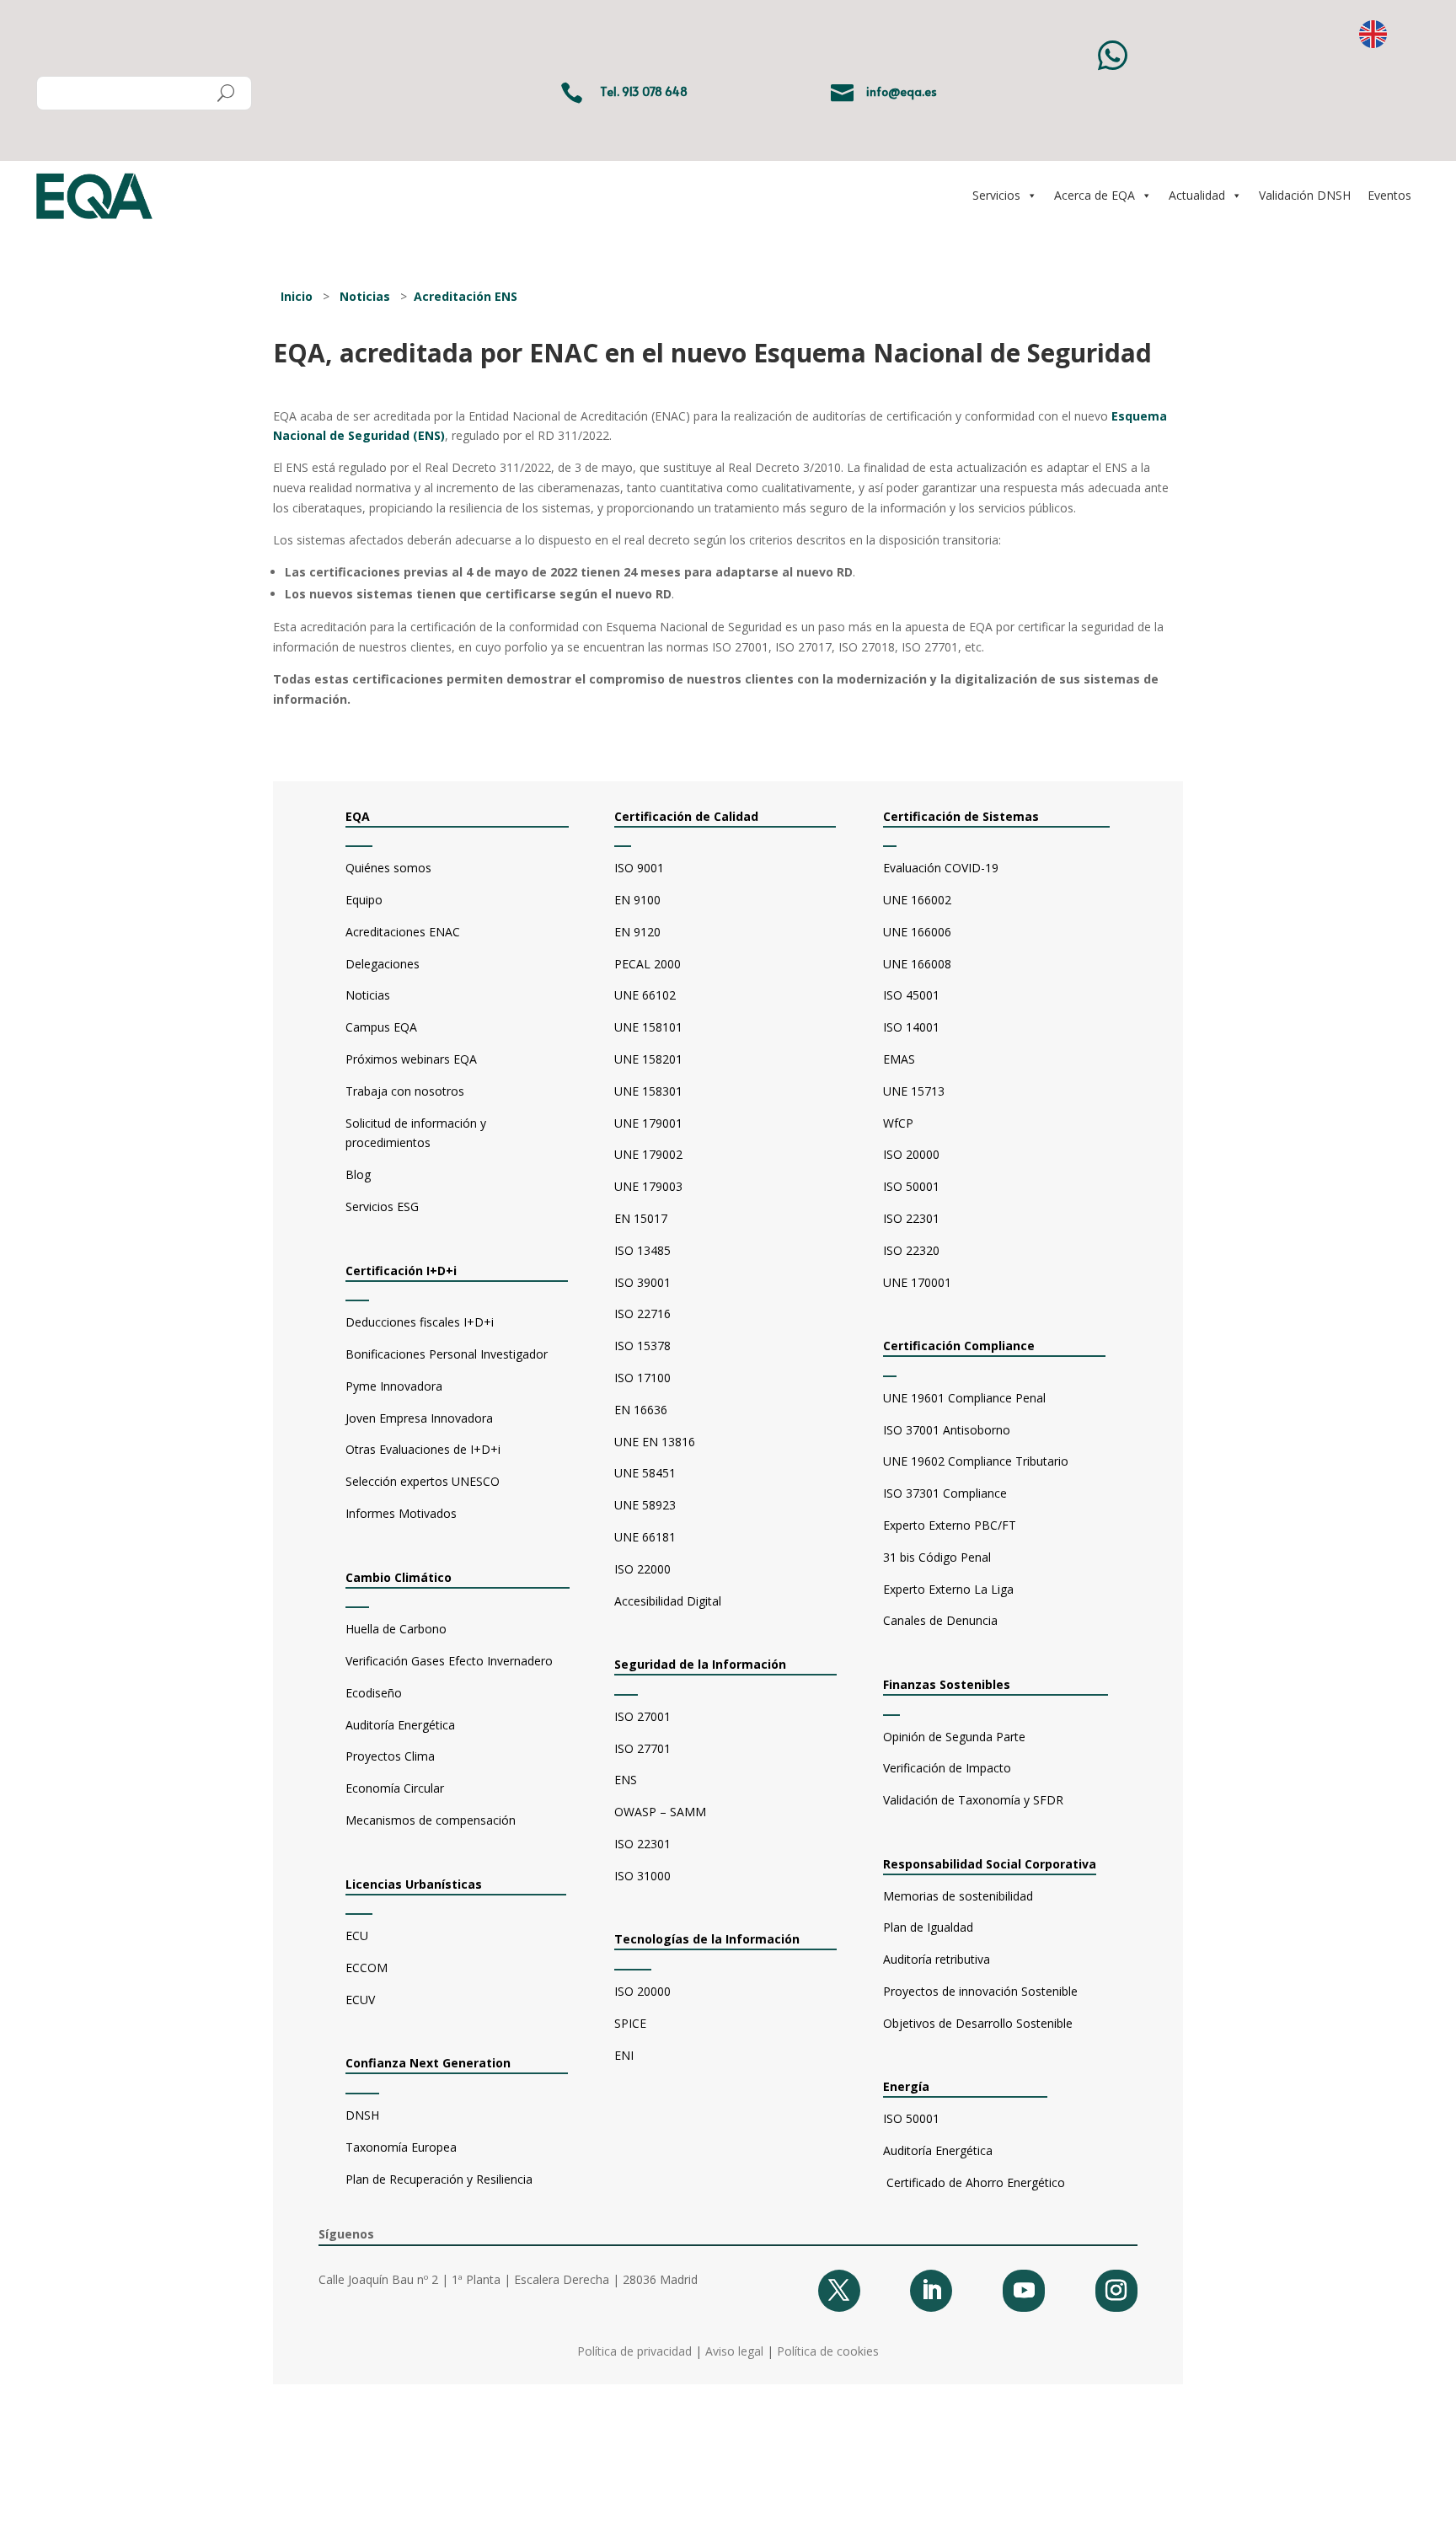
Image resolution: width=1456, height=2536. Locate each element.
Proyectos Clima (390, 1756)
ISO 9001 (639, 868)
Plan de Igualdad (928, 1927)
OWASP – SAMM (660, 1812)
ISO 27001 (642, 1716)
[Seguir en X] (839, 2291)
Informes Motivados (401, 1513)
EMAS (899, 1059)
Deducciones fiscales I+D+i (420, 1322)
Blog (358, 1174)
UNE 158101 (648, 1027)
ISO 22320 (911, 1250)
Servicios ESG (382, 1206)
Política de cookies (828, 2351)
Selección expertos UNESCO (423, 1481)
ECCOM (367, 1968)
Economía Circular (395, 1788)
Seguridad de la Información (700, 1664)
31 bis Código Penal (937, 1557)
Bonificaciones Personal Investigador (447, 1354)
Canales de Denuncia (940, 1620)
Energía (920, 2086)
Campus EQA (381, 1027)
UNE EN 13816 (655, 1442)
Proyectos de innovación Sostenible (980, 1991)
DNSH (362, 2115)
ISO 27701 (642, 1748)
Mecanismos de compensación (431, 1820)
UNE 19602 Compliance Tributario (976, 1461)
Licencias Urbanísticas (414, 1884)
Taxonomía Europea (401, 2147)
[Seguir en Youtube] (1024, 2291)
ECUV (360, 2000)
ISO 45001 (911, 995)
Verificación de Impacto (947, 1768)
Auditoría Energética (400, 1725)
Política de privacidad (634, 2351)
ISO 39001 (642, 1282)
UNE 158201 (648, 1059)
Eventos (1389, 195)
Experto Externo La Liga (948, 1589)
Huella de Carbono (396, 1629)
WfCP (898, 1123)
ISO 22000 (642, 1569)
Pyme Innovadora (394, 1386)
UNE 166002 (917, 900)
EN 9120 (637, 932)
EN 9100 (637, 900)
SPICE (630, 2023)
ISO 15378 (642, 1346)
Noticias (365, 296)
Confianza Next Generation (428, 2063)
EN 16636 (641, 1410)
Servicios (996, 195)
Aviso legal (734, 2351)
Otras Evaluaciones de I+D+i (423, 1449)
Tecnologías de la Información (707, 1939)
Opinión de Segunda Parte (954, 1737)
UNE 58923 (645, 1505)
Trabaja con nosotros (405, 1091)
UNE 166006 (917, 932)
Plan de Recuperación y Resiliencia (439, 2179)
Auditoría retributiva (937, 1959)
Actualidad (1197, 195)
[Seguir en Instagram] (1116, 2291)
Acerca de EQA (1095, 195)
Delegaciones (383, 964)
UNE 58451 (645, 1473)
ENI (624, 2055)
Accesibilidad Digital (668, 1601)
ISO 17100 (642, 1378)
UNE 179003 (648, 1186)
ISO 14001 (911, 1027)
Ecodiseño (374, 1693)
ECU (357, 1936)
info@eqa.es (902, 91)
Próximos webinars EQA (411, 1059)
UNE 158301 (648, 1091)
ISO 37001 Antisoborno (947, 1430)
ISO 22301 (642, 1844)
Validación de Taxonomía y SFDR (973, 1800)
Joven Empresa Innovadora (419, 1418)
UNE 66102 (645, 995)
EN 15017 (641, 1218)
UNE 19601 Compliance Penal (964, 1398)
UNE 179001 (648, 1123)
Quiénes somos (388, 868)
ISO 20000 (642, 1991)
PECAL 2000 (648, 964)
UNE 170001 (917, 1282)
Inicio (297, 296)
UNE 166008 (917, 964)
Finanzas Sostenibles (960, 1684)
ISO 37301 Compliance (945, 1493)
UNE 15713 (914, 1091)
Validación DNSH (1305, 195)
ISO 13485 (642, 1250)
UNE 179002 (648, 1154)
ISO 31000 (642, 1876)
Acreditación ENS (466, 296)
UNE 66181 (645, 1537)
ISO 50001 (911, 1186)
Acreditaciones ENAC (403, 932)
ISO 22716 (642, 1314)
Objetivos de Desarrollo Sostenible (978, 2023)
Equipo (364, 900)
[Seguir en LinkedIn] (931, 2291)
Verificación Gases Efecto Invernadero (449, 1661)
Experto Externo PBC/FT (950, 1525)
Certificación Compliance (959, 1346)
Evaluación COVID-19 (941, 868)
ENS (626, 1780)
